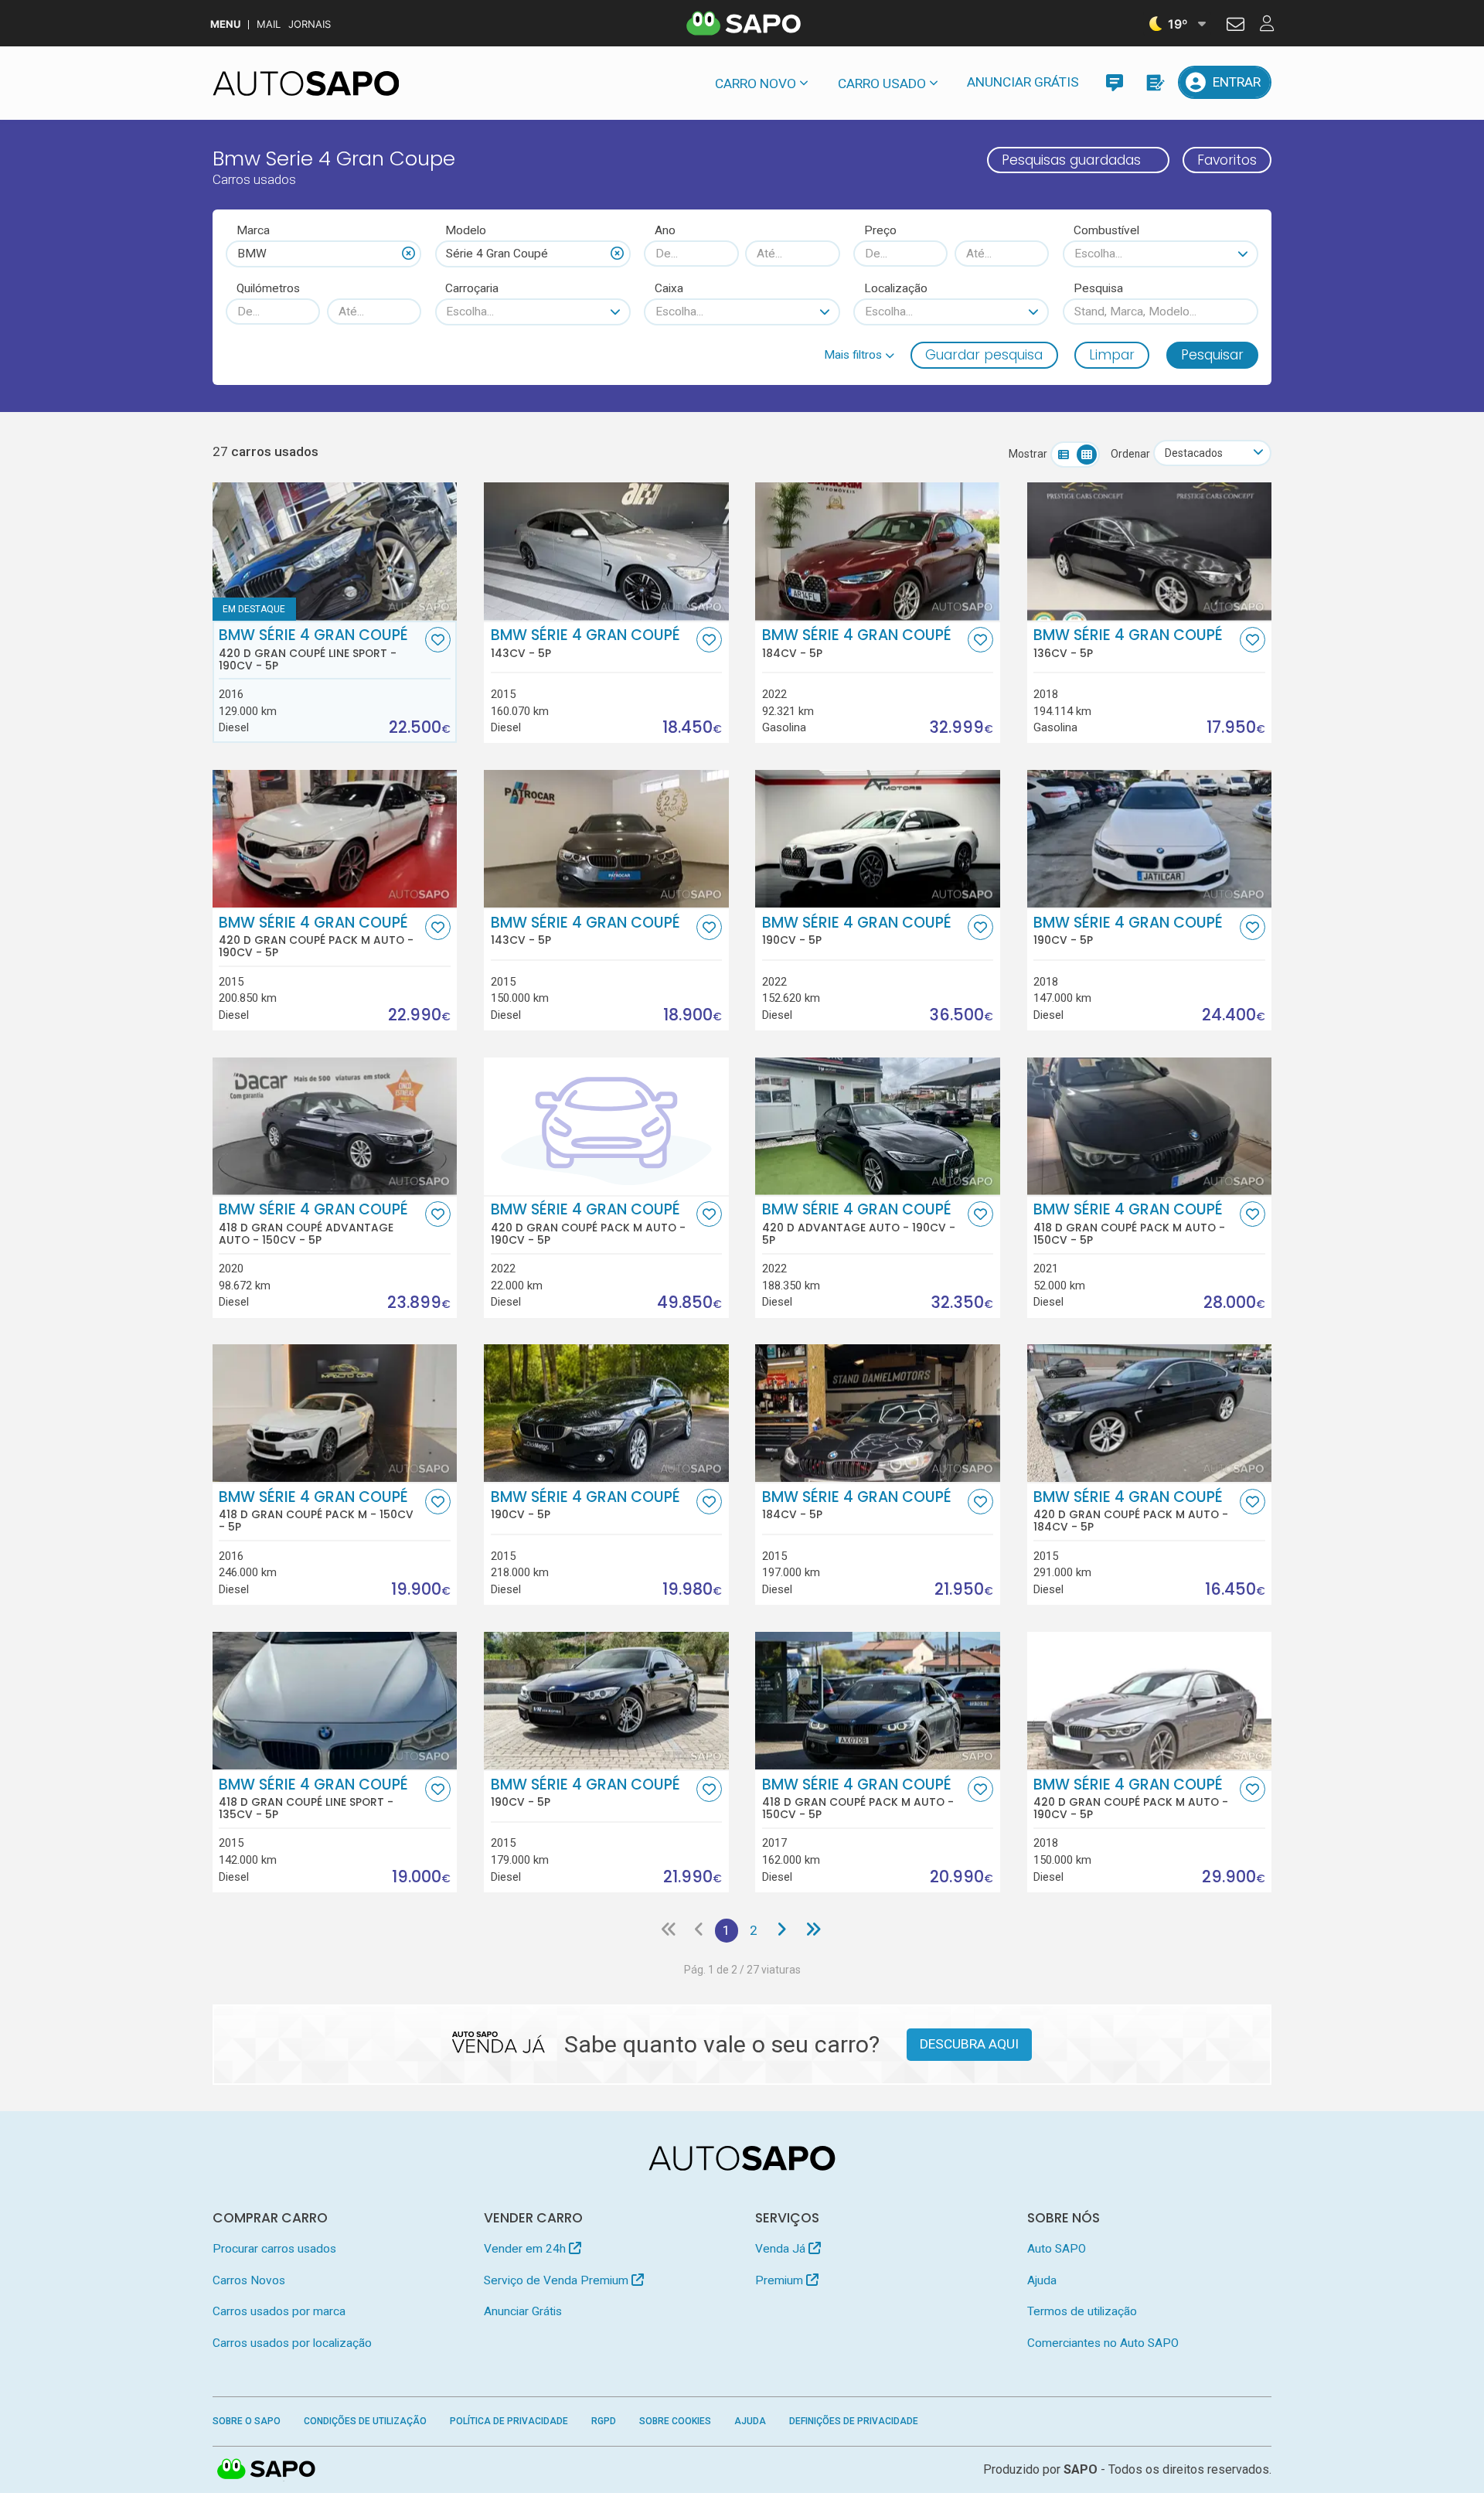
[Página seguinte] (782, 1930)
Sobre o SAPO (247, 2421)
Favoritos (1227, 160)
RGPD (604, 2421)
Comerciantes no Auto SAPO (1103, 2343)
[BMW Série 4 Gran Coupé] (606, 551)
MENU (225, 24)
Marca (253, 230)
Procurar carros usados (274, 2249)
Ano (665, 230)
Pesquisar (1212, 355)
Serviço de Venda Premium (558, 2280)
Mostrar (1028, 454)
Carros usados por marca (279, 2311)
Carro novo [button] (756, 83)
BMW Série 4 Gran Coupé (313, 649)
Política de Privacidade (509, 2421)
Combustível (1106, 230)
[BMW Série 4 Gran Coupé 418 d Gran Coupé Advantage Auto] (335, 1126)
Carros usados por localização (292, 2343)
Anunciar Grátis (1023, 82)
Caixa (669, 288)
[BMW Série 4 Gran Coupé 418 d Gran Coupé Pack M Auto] (1150, 1126)
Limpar (1112, 355)
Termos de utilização (1082, 2311)
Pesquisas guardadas (1071, 160)
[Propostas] (1154, 82)
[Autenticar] (1236, 26)
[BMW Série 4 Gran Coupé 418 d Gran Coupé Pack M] (335, 1413)
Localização (896, 288)
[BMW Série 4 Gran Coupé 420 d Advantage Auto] (878, 1126)
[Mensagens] (1114, 82)
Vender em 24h (526, 2249)
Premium (781, 2280)
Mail (269, 24)
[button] (859, 355)
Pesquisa (1098, 288)
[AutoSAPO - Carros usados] (306, 83)
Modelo (466, 230)
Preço (880, 230)
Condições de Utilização (365, 2421)
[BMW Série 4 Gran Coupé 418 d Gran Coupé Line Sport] (335, 1701)
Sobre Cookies (675, 2421)
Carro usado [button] (882, 83)
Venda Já (782, 2249)
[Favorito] (438, 640)
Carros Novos (249, 2280)
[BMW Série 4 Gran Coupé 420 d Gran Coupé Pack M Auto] (335, 839)
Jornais (310, 24)
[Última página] (813, 1930)
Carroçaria (472, 288)
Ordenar (1130, 454)
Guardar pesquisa (984, 355)
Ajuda (1042, 2280)
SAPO (267, 2470)
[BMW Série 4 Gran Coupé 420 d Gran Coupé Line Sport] (335, 551)
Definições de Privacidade (854, 2421)
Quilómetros (268, 288)
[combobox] (323, 254)
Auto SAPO (1057, 2249)
